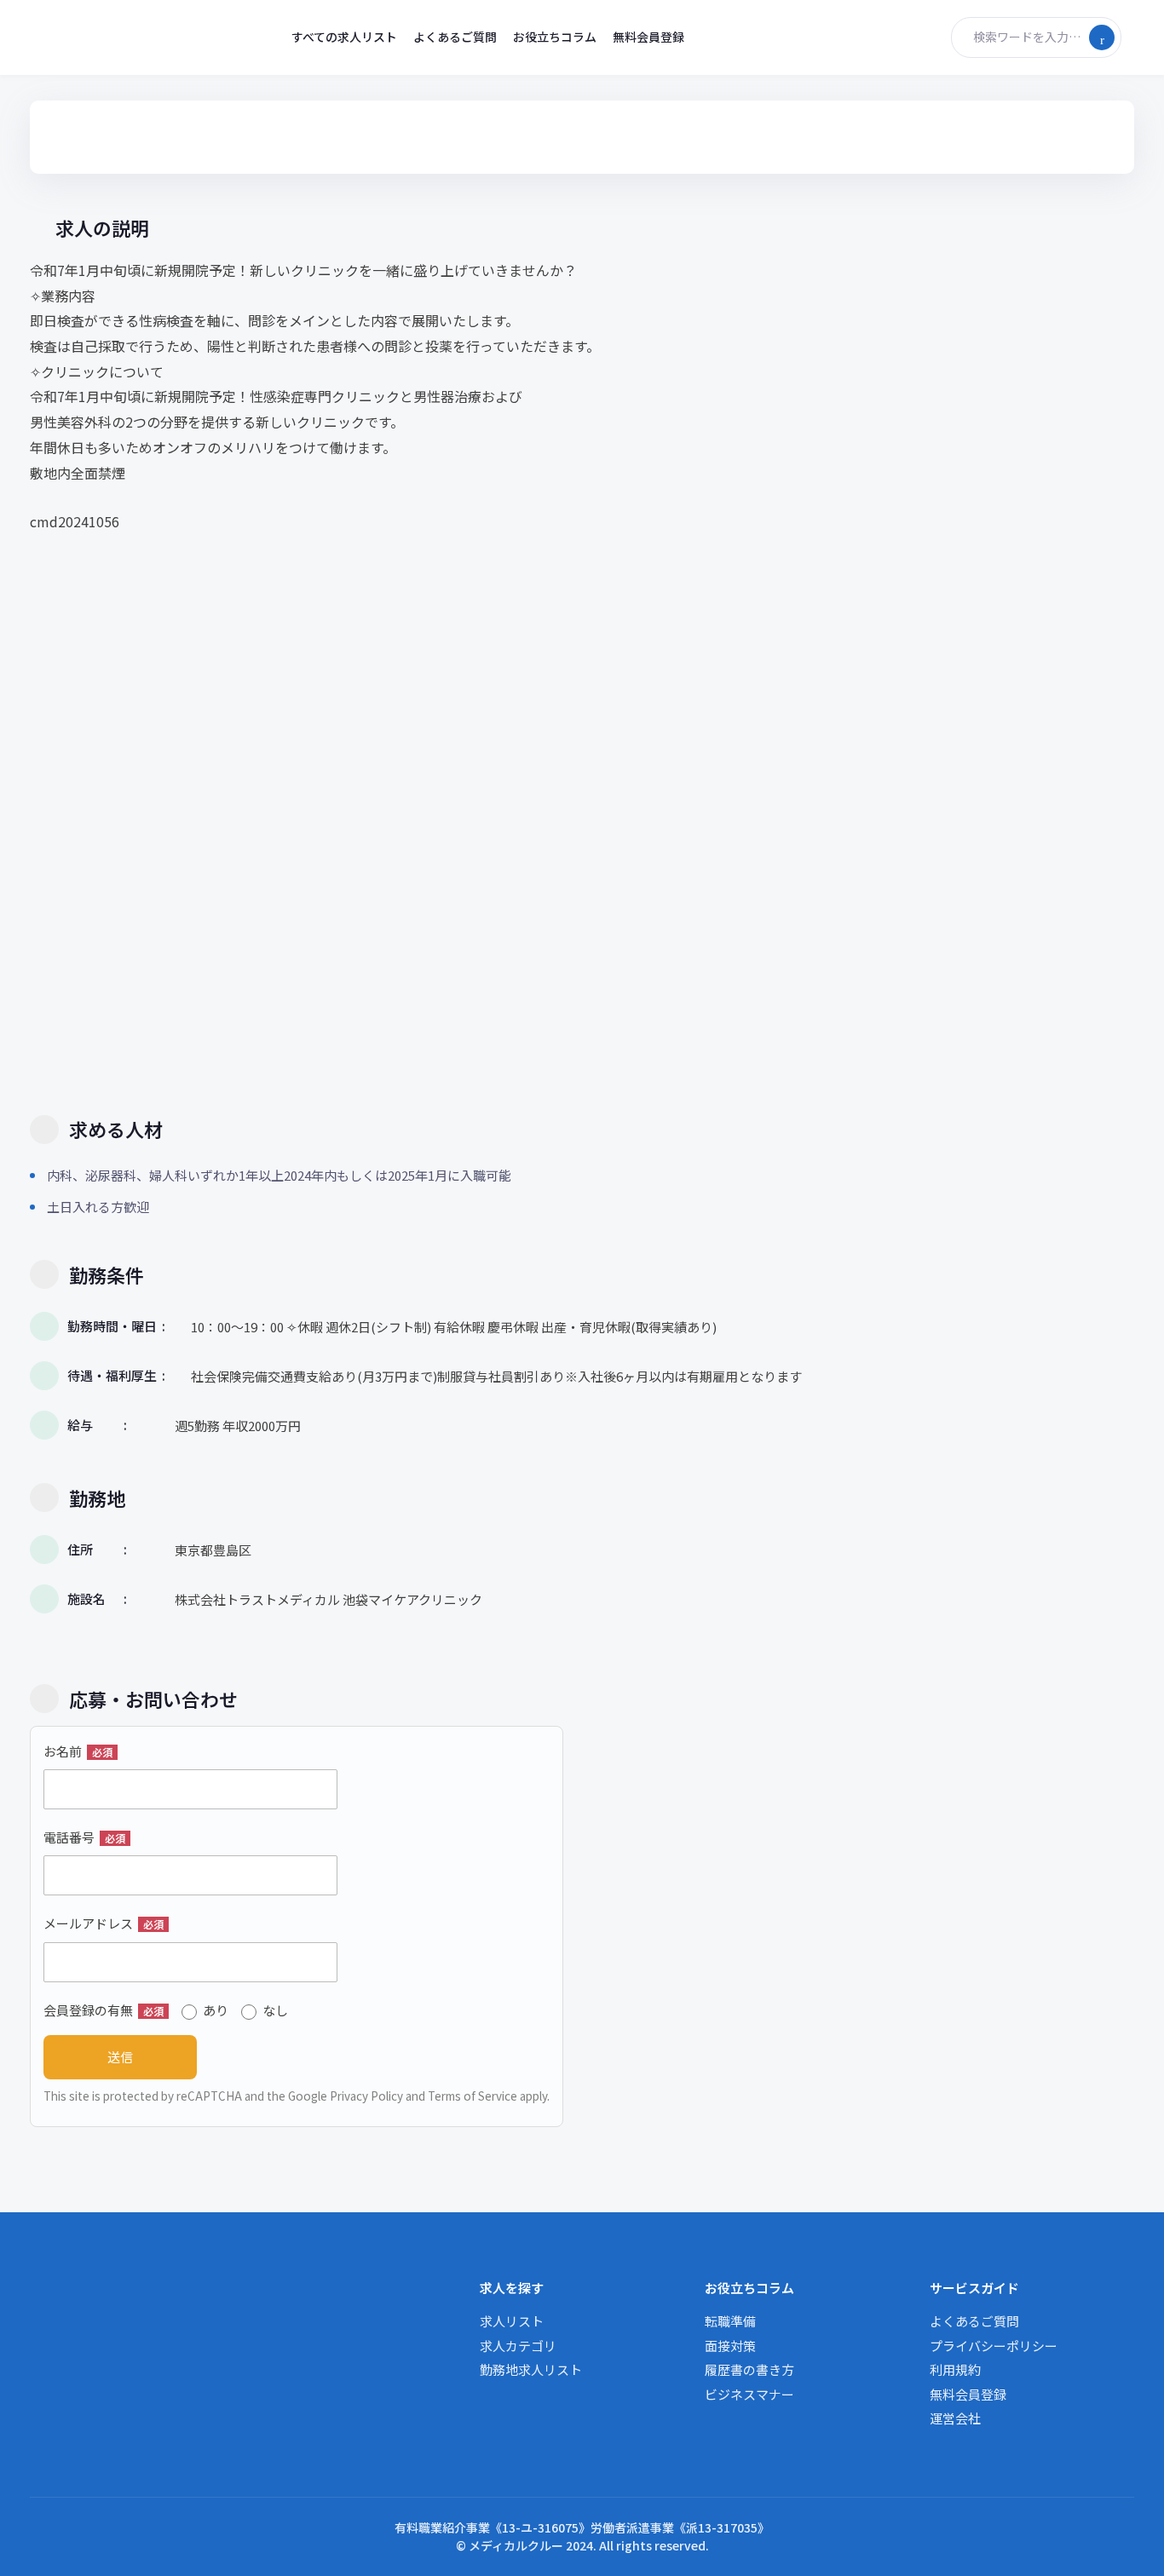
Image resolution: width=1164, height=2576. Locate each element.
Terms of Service (473, 2096)
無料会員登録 (648, 37)
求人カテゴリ (518, 2346)
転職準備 (730, 2321)
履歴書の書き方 (749, 2369)
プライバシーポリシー (994, 2346)
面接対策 (730, 2346)
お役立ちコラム (555, 37)
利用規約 (955, 2369)
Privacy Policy (366, 2096)
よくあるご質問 (455, 37)
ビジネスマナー (749, 2394)
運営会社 (955, 2418)
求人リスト (512, 2321)
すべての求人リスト (344, 37)
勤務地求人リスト (531, 2369)
